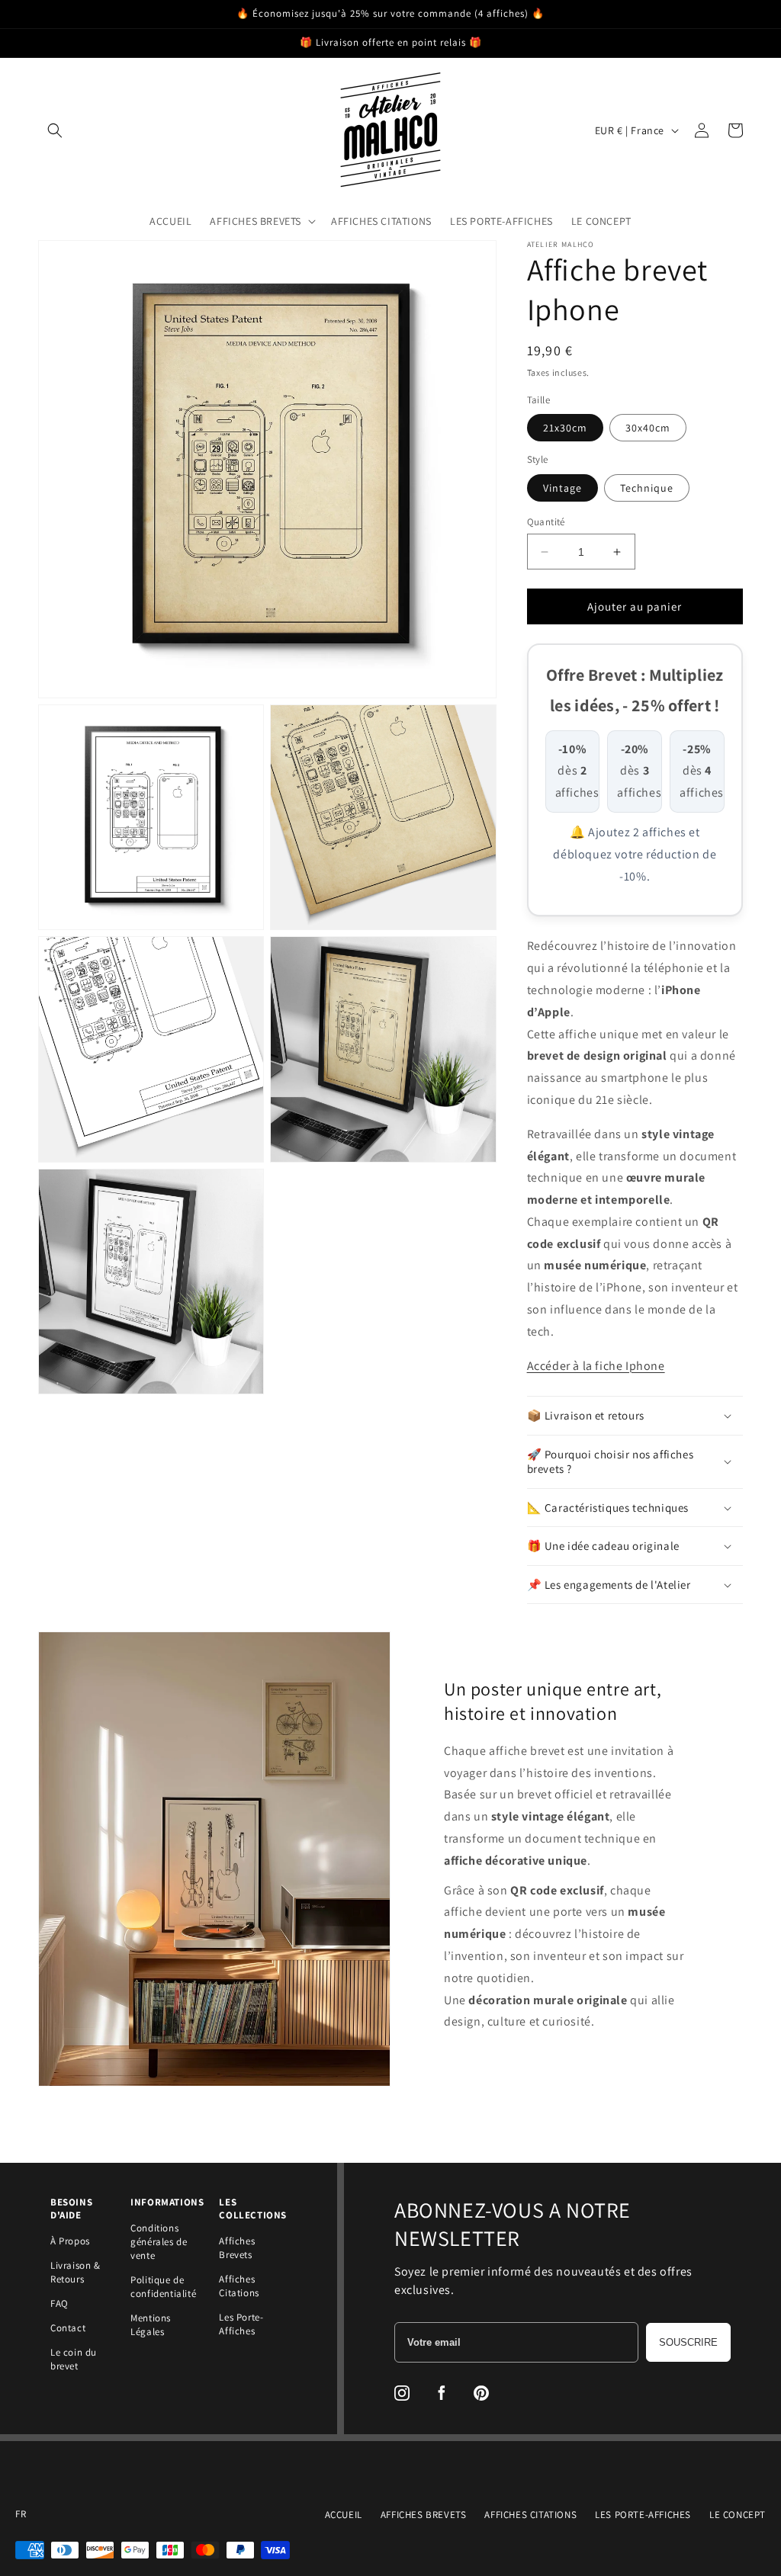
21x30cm (565, 428)
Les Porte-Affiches (241, 2324)
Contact (68, 2328)
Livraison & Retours (76, 2272)
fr (21, 2514)
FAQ (59, 2303)
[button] (55, 130)
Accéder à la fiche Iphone (596, 1366)
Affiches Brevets (237, 2248)
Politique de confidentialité (163, 2287)
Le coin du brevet (74, 2359)
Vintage (562, 488)
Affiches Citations (239, 2286)
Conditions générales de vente (159, 2242)
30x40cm (648, 428)
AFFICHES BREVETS (424, 2515)
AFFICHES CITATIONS (530, 2515)
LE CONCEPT (738, 2515)
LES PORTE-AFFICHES (643, 2515)
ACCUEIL (344, 2515)
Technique (647, 488)
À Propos (70, 2241)
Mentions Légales (151, 2325)
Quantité (546, 522)
